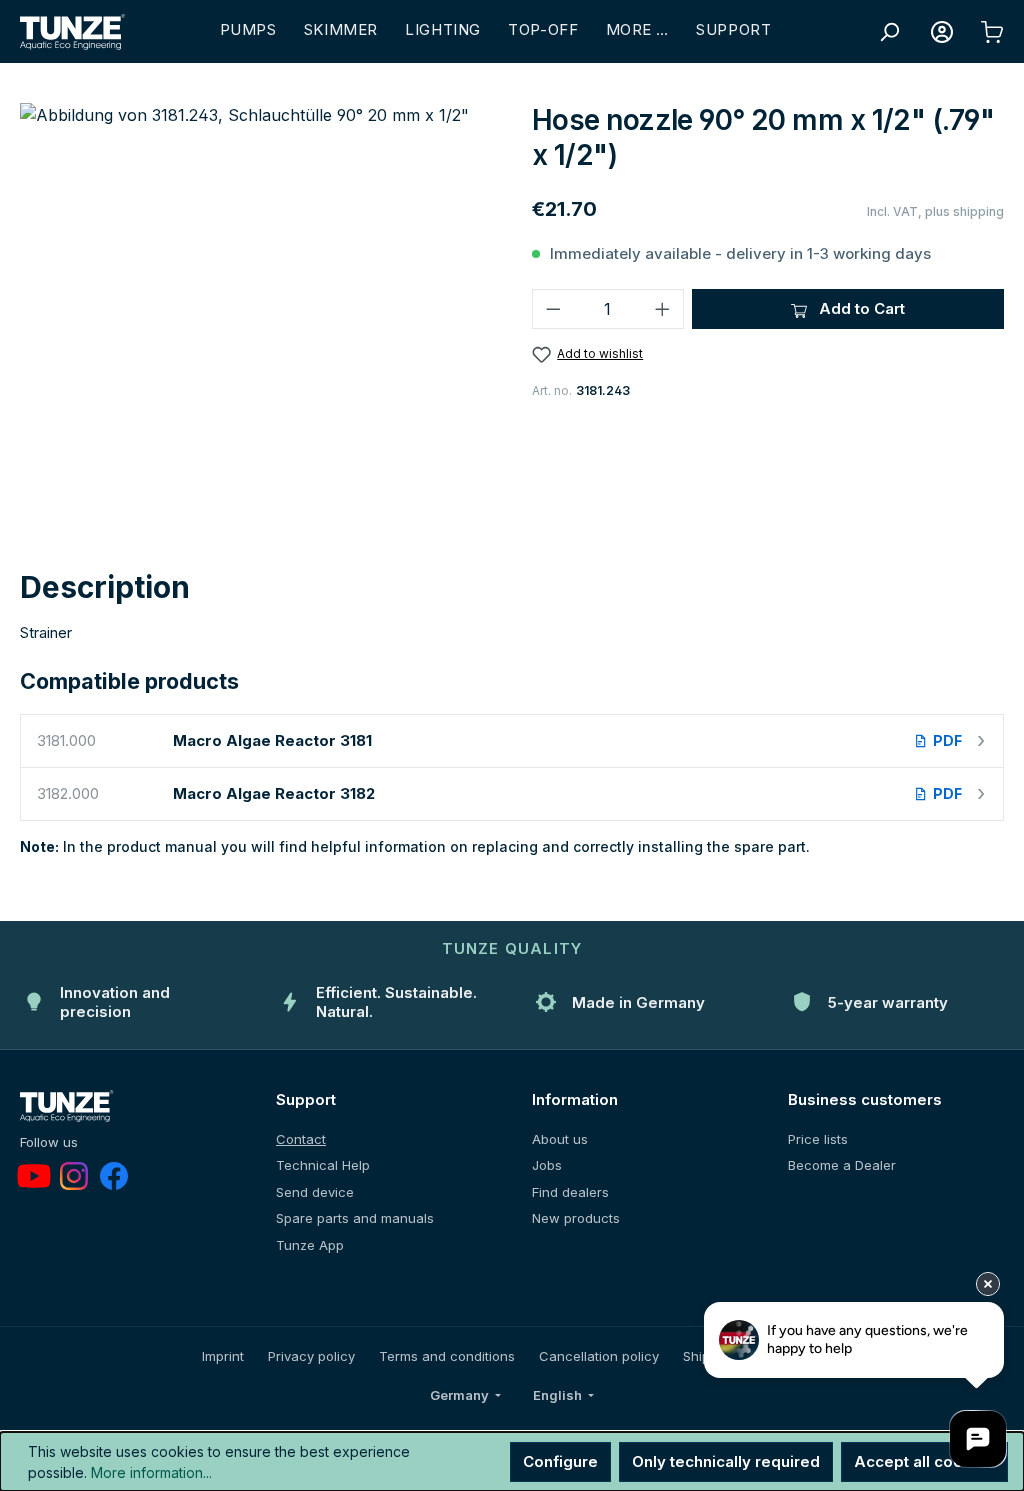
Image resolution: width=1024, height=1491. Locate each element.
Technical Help (323, 1165)
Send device (315, 1192)
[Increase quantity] (663, 309)
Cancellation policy (599, 1356)
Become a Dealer (842, 1165)
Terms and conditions (447, 1356)
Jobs (547, 1165)
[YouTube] (34, 1176)
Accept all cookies (924, 1461)
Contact (301, 1139)
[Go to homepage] (73, 32)
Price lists (818, 1139)
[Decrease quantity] (553, 309)
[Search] (889, 32)
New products (576, 1218)
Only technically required (726, 1461)
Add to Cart (860, 308)
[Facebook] (114, 1176)
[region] (256, 318)
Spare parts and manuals (355, 1218)
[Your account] (942, 32)
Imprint (223, 1356)
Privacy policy (311, 1356)
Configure (560, 1461)
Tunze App (310, 1245)
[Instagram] (74, 1176)
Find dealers (570, 1192)
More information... (151, 1472)
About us (560, 1139)
